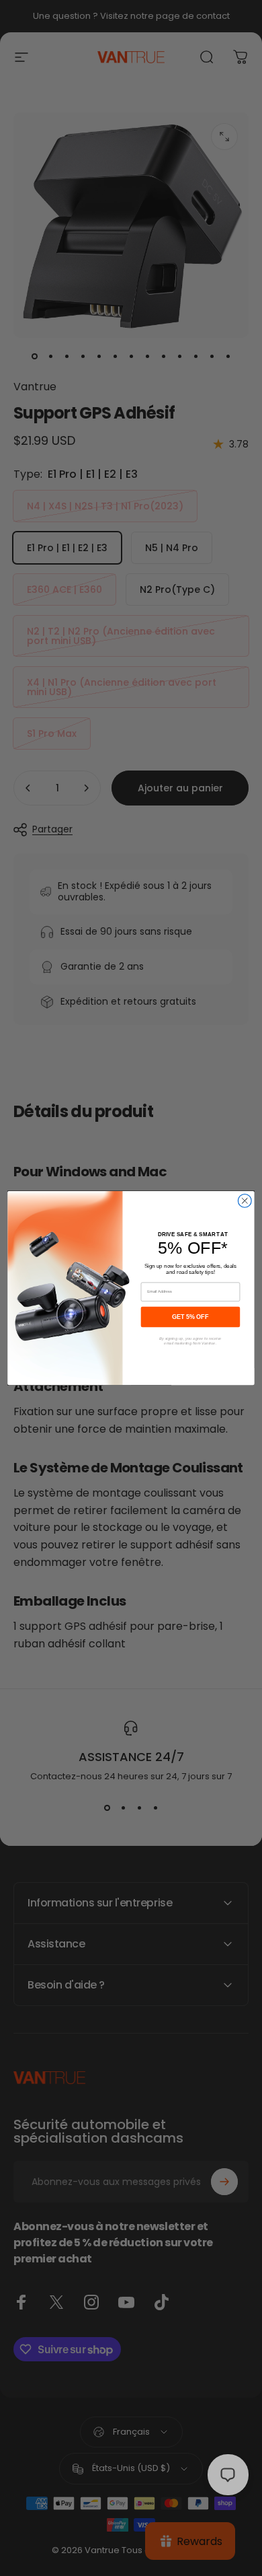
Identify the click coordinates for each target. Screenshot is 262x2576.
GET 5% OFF (190, 1316)
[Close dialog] (245, 1201)
